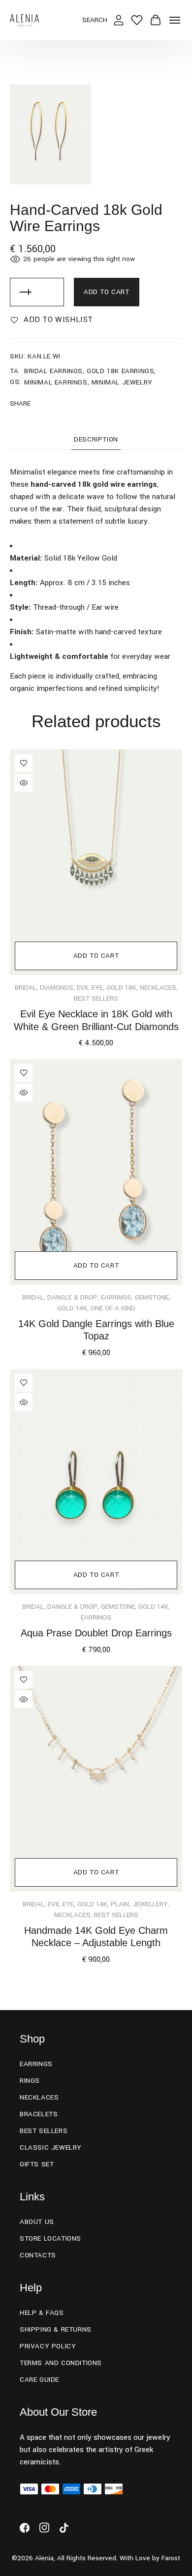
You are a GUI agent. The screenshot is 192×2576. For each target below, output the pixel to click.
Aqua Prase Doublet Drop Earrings (96, 1633)
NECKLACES (158, 988)
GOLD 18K (121, 988)
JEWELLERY (150, 1904)
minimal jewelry (122, 382)
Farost (171, 2558)
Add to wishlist (58, 320)
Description (96, 439)
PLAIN (120, 1904)
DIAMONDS (57, 988)
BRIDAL (26, 988)
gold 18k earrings (120, 371)
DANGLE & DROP (72, 1297)
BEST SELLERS (96, 998)
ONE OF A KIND (113, 1308)
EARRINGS (116, 1297)
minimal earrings (56, 382)
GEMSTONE (152, 1297)
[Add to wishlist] (24, 763)
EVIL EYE (90, 988)
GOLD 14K (72, 1308)
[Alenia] (25, 20)
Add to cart (107, 292)
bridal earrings (53, 371)
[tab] (96, 442)
